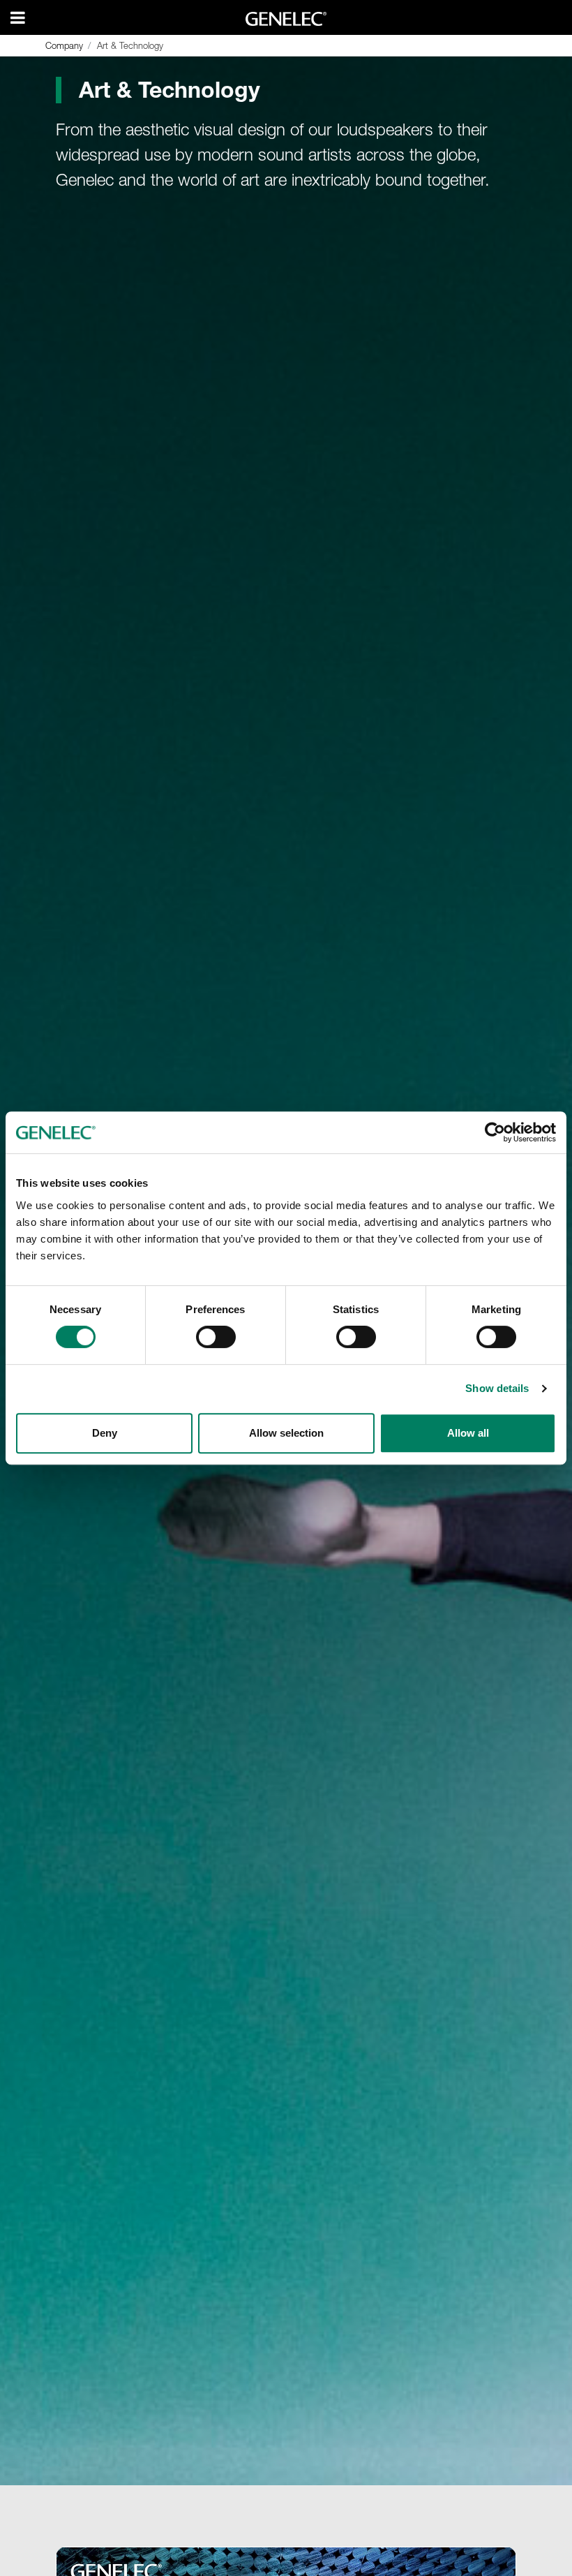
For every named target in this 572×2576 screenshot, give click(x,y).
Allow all (468, 1433)
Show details (497, 1388)
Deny (105, 1433)
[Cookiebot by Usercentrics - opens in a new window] (495, 1132)
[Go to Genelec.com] (286, 19)
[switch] (216, 1337)
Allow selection (286, 1433)
